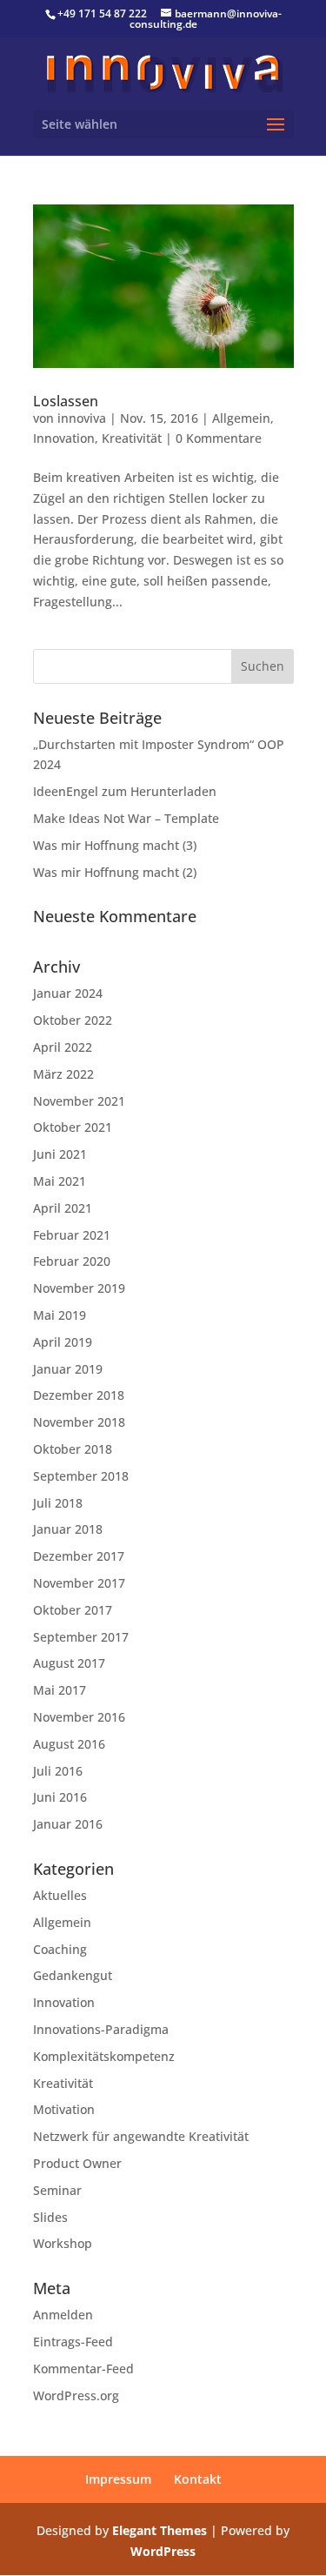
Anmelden (63, 2315)
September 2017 (81, 1637)
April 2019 (63, 1342)
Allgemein (241, 418)
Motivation (64, 2109)
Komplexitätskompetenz (104, 2056)
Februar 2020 (72, 1261)
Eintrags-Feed (73, 2342)
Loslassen (66, 401)
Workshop (63, 2243)
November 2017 (79, 1583)
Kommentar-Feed (83, 2369)
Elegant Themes (160, 2530)
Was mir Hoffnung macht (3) (115, 845)
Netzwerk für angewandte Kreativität (141, 2136)
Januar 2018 (68, 1529)
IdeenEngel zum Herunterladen (125, 791)
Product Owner (77, 2163)
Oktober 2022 (73, 1020)
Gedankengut (73, 1975)
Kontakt (198, 2479)
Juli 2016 (58, 1771)
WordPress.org (76, 2395)
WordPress (163, 2551)
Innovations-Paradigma (101, 2029)
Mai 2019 (60, 1315)
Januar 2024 (68, 993)
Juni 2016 (60, 1797)
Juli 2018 (58, 1503)
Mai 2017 (60, 1690)
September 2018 (81, 1476)
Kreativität (132, 438)
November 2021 (79, 1101)
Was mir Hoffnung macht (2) (115, 872)
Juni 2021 (60, 1154)
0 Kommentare (219, 438)
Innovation (64, 438)
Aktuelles (60, 1895)
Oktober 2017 (73, 1610)
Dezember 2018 (79, 1395)
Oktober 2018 (73, 1449)
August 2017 (69, 1663)
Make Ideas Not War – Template (126, 818)
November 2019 (79, 1288)
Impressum (118, 2479)
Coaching (60, 1949)
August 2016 (69, 1744)
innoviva (82, 418)
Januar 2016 (68, 1824)
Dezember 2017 (79, 1556)
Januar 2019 (68, 1369)
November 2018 (79, 1422)
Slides (50, 2217)
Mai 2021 (60, 1181)
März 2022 (63, 1074)
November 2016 (79, 1717)
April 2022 (63, 1047)
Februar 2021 (72, 1235)
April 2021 (63, 1208)
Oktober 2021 (73, 1127)
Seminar (57, 2190)
